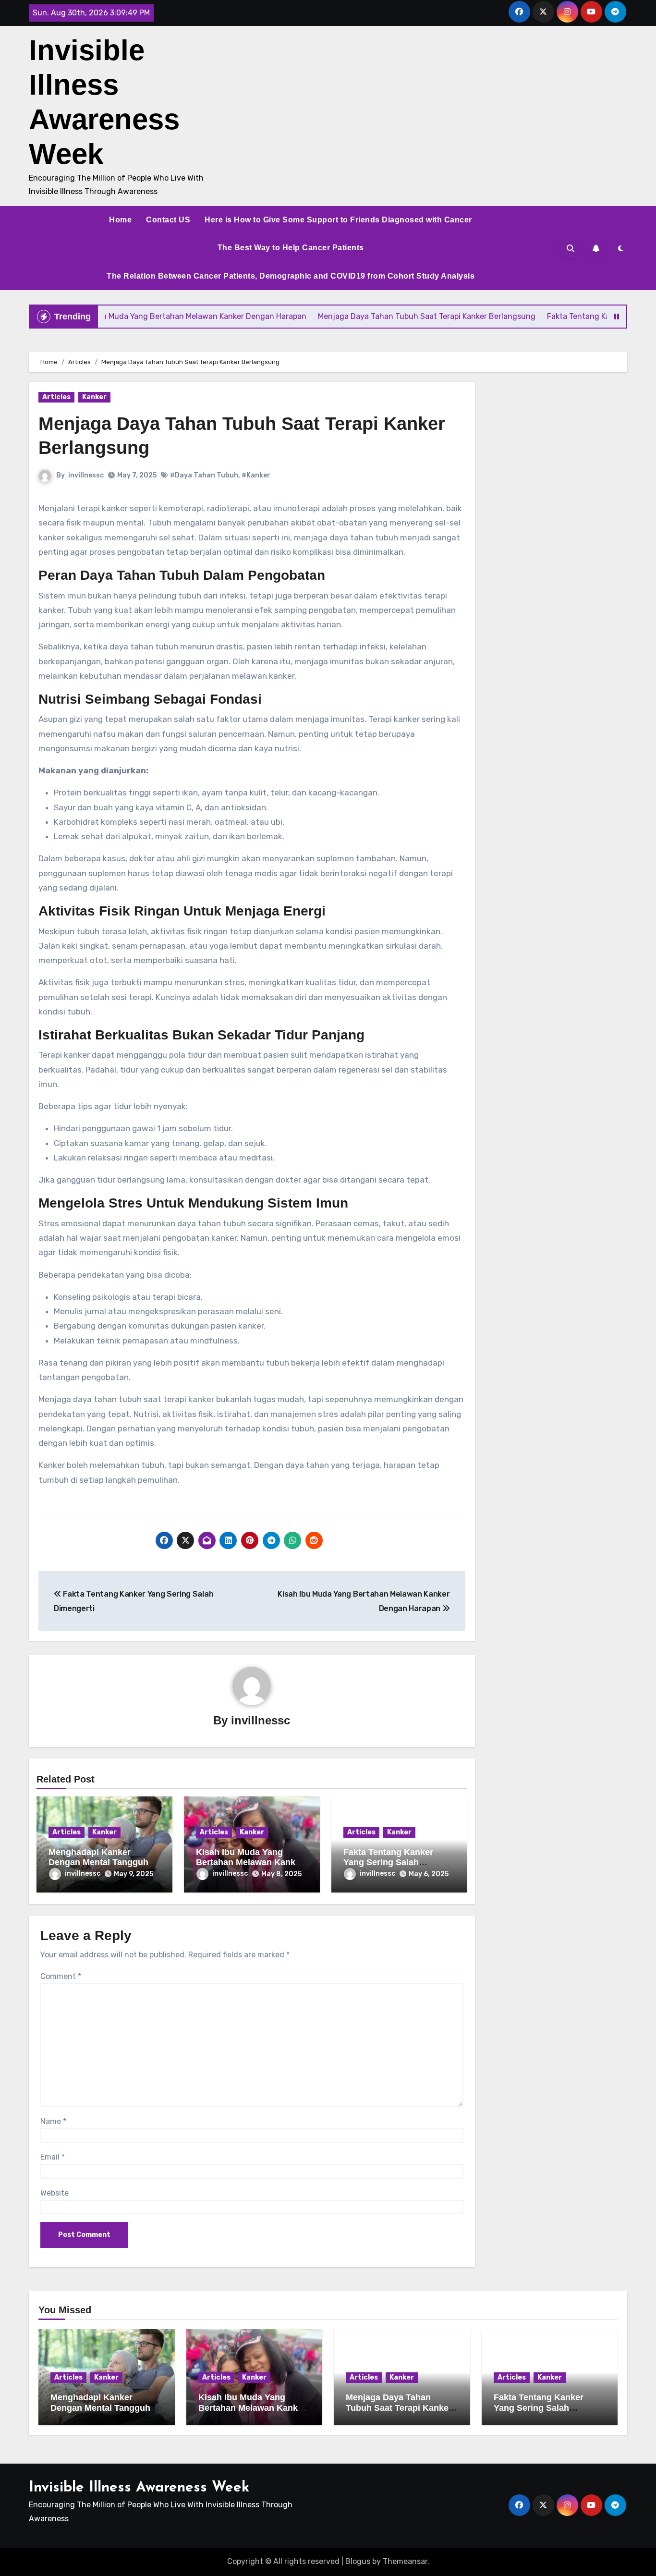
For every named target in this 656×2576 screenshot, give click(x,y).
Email (53, 2157)
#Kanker (256, 475)
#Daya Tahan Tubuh (204, 475)
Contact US (168, 220)
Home (120, 220)
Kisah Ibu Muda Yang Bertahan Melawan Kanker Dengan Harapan (250, 1862)
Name (53, 2121)
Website (55, 2193)
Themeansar (405, 2561)
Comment (61, 1976)
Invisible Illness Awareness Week (139, 2488)
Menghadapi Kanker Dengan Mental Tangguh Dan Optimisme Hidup (98, 1862)
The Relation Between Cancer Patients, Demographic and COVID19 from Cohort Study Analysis (291, 276)
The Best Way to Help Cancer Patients (291, 248)
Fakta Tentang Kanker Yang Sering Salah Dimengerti (388, 1862)
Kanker (94, 397)
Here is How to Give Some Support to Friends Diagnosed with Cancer (338, 220)
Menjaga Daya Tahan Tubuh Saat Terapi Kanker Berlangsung (399, 2408)
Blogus (358, 2561)
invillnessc (86, 475)
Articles (56, 397)
